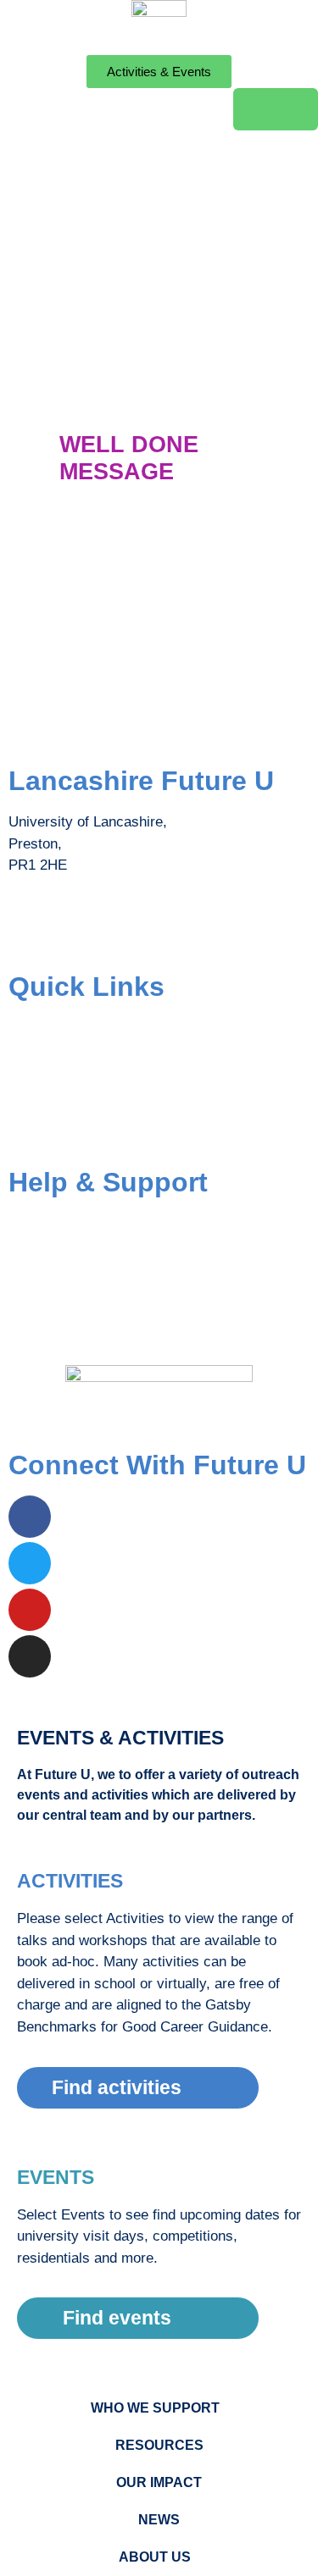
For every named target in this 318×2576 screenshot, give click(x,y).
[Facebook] (30, 1517)
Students (36, 1028)
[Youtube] (30, 1610)
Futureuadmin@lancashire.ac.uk (111, 933)
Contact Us (44, 1257)
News (159, 2520)
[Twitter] (30, 1563)
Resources (159, 2445)
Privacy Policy (54, 1325)
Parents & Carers (64, 1061)
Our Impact (159, 2482)
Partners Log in (57, 1128)
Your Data (39, 1291)
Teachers (37, 1095)
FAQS (27, 1223)
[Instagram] (30, 1656)
